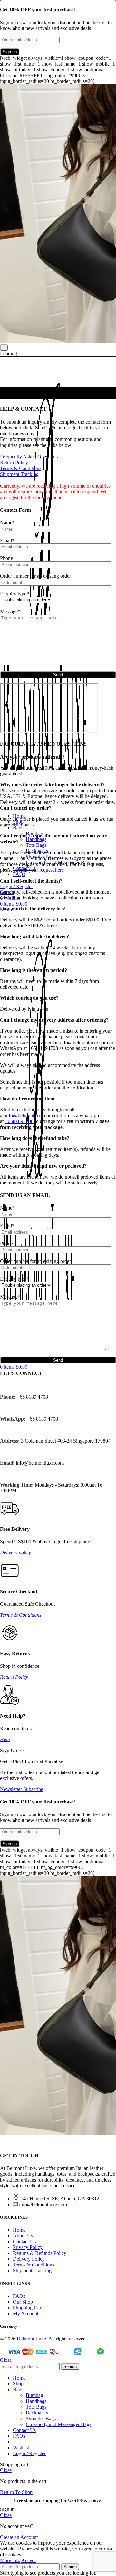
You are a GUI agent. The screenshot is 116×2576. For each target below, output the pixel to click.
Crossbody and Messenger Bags (58, 2424)
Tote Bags (36, 845)
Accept (29, 2560)
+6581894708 (19, 1121)
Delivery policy (15, 1553)
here (59, 870)
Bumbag (34, 2395)
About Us (23, 2236)
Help (5, 1739)
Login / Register (29, 2453)
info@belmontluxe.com (29, 1115)
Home (19, 2230)
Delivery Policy (29, 2259)
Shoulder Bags (41, 2418)
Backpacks (37, 2413)
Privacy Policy (28, 2247)
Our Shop (23, 2302)
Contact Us (24, 2241)
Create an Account (19, 2537)
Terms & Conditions (21, 468)
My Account (26, 2313)
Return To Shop (16, 2492)
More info (10, 2560)
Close (6, 2360)
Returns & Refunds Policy (40, 2253)
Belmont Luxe (31, 2339)
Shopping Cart (28, 2308)
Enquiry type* (15, 594)
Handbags (36, 839)
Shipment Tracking (19, 474)
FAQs (19, 2296)
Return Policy (14, 463)
